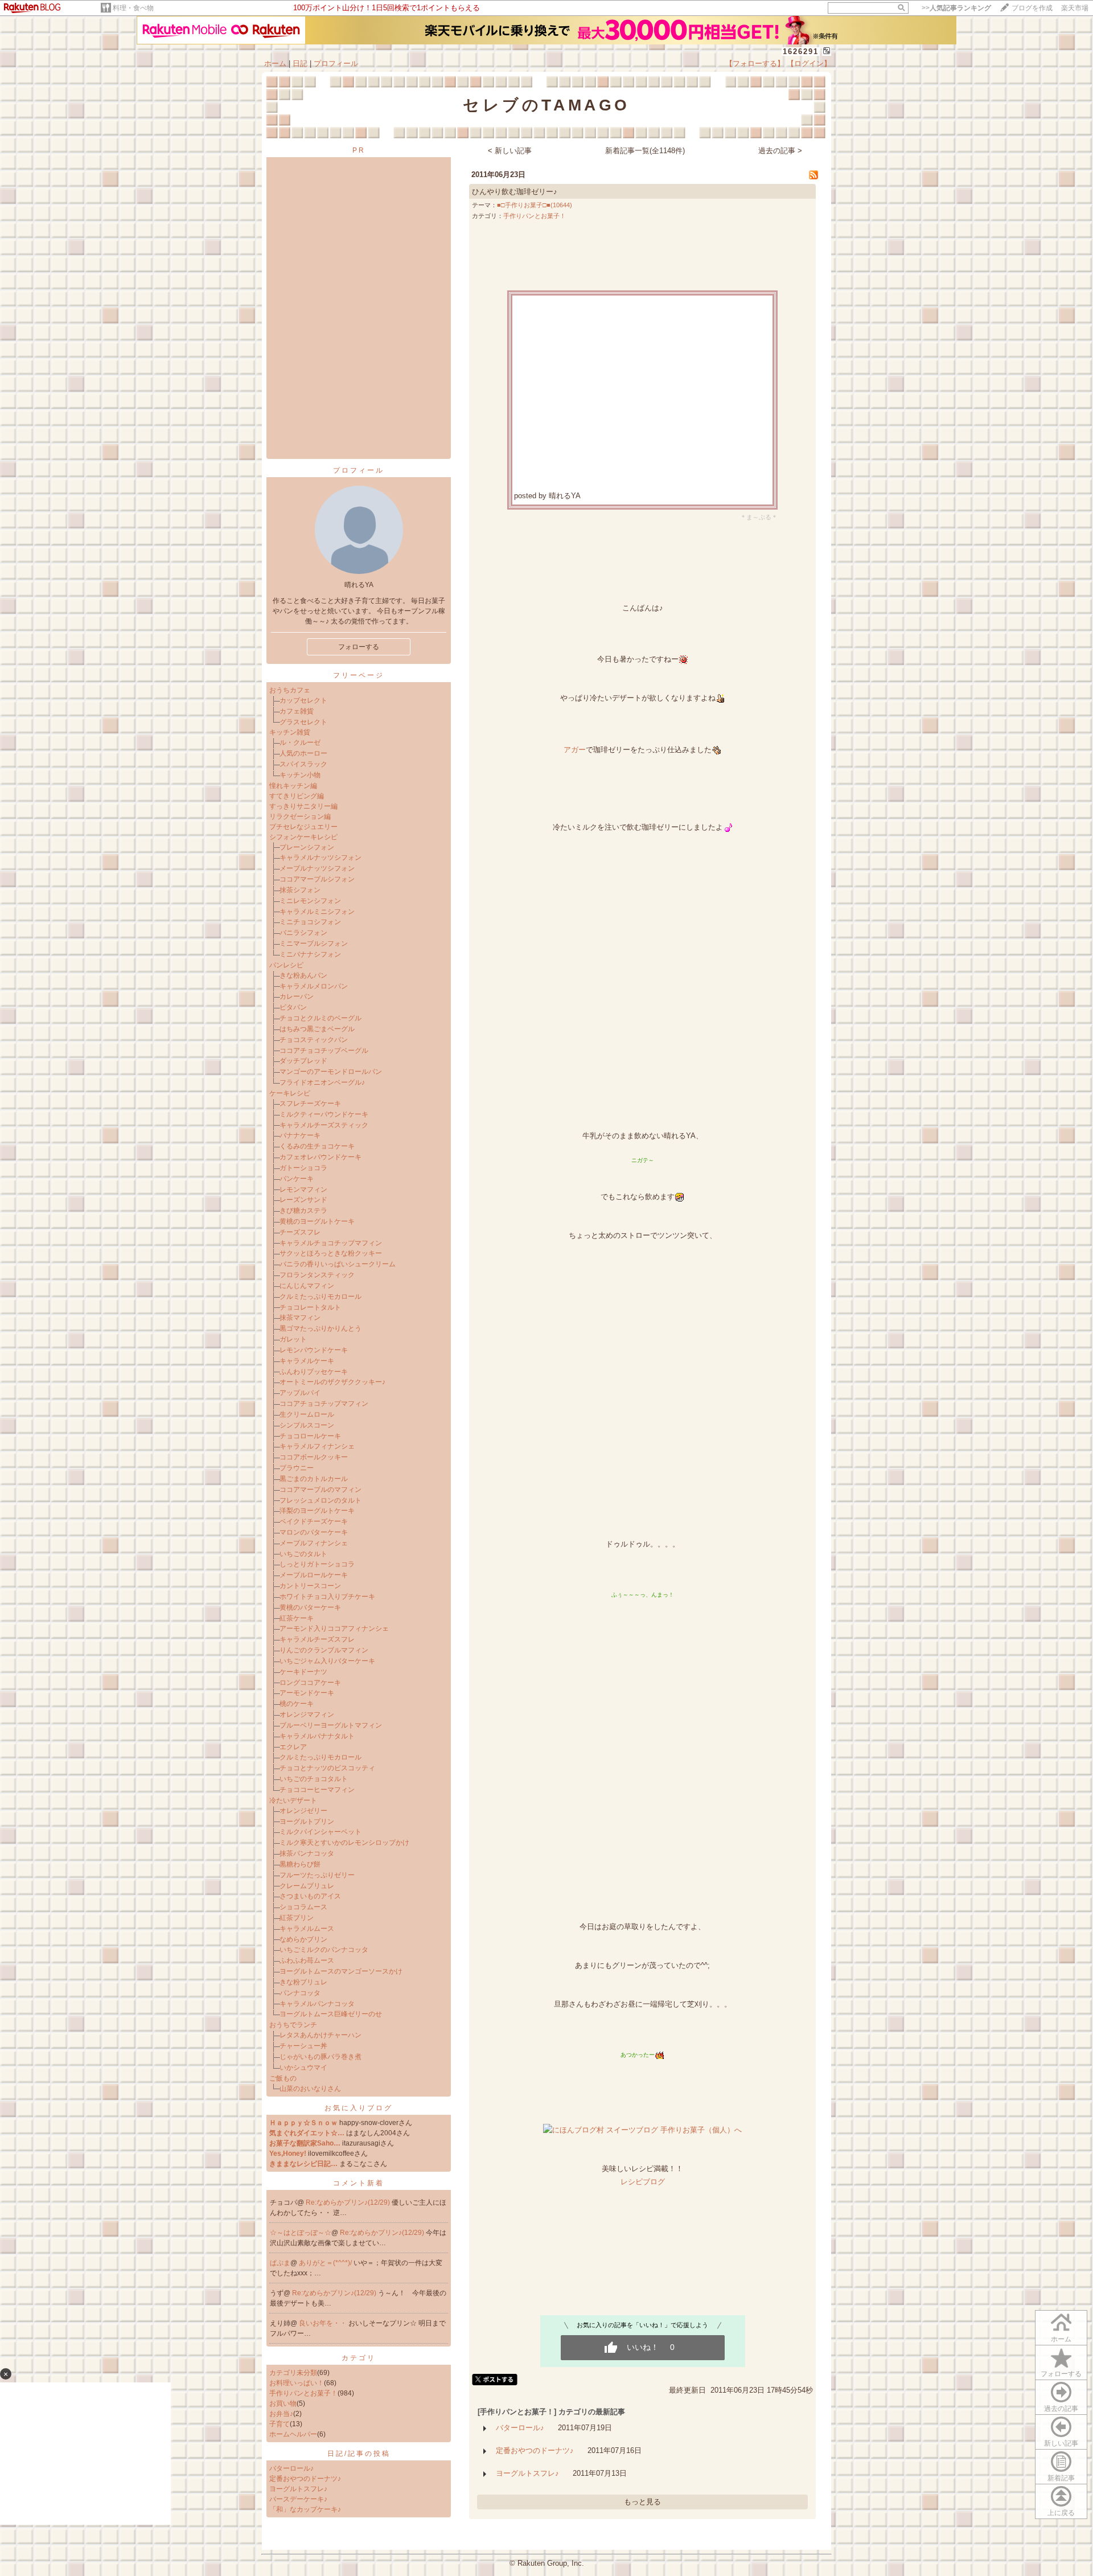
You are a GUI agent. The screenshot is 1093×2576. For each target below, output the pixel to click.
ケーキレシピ (290, 1093)
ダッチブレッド (303, 1061)
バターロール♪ (291, 2468)
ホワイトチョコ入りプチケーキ (327, 1597)
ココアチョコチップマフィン (324, 1404)
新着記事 (1061, 2478)
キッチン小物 (300, 775)
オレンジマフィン (307, 1714)
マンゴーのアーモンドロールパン (331, 1072)
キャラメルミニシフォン (317, 912)
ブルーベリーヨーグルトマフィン (331, 1725)
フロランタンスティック (317, 1275)
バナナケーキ (300, 1135)
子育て (280, 2424)
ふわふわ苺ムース (307, 1960)
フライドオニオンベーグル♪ (322, 1082)
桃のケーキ (297, 1704)
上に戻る (1061, 2513)
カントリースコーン (310, 1586)
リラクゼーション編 (300, 817)
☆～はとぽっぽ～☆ (301, 2233)
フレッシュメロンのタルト (320, 1500)
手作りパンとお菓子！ (303, 2393)
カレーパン (297, 996)
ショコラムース (303, 1907)
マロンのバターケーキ (314, 1532)
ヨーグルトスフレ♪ (298, 2489)
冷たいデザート (293, 1800)
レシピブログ (643, 2182)
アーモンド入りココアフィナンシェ (334, 1629)
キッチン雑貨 (290, 732)
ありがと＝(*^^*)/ (326, 2263)
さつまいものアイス (310, 1896)
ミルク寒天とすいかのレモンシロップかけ (344, 1843)
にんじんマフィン (307, 1286)
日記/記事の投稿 (359, 2454)
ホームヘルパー (293, 2434)
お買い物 (283, 2403)
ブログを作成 (1032, 8)
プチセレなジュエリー (303, 827)
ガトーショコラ (303, 1168)
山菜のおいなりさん (310, 2089)
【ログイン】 (809, 63)
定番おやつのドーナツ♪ (305, 2479)
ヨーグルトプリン (307, 1822)
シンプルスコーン (307, 1425)
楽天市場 (1075, 8)
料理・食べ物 (133, 8)
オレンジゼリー (303, 1811)
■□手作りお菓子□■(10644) (535, 205)
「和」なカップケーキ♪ (305, 2509)
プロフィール (336, 63)
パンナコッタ (300, 1993)
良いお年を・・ (324, 2323)
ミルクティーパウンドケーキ (324, 1114)
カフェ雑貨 (297, 711)
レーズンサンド (303, 1200)
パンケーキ (297, 1179)
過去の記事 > (780, 151)
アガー (575, 750)
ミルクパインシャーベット (320, 1832)
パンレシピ (286, 965)
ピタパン (293, 1007)
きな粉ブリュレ (303, 1982)
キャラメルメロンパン (314, 986)
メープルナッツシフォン (317, 868)
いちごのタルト (303, 1554)
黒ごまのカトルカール (314, 1479)
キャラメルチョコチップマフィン (331, 1243)
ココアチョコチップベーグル (324, 1051)
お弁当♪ (281, 2414)
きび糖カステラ (303, 1211)
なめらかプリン (303, 1939)
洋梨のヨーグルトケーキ (317, 1511)
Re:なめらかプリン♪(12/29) (349, 2202)
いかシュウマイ (303, 2068)
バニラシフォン (303, 933)
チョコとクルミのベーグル (320, 1018)
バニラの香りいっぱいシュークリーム (338, 1264)
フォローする (1061, 2374)
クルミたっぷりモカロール (320, 1297)
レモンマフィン (303, 1189)
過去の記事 (1061, 2409)
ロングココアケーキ (310, 1683)
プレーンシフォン (307, 847)
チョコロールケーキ (310, 1436)
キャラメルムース (307, 1929)
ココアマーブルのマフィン (320, 1490)
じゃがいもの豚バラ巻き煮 (320, 2057)
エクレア (293, 1747)
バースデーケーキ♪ (298, 2499)
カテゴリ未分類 (293, 2373)
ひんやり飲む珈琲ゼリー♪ (515, 192)
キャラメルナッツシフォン (320, 858)
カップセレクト (303, 700)
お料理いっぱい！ (297, 2383)
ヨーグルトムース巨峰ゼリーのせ (331, 2014)
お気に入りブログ (359, 2108)
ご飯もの (283, 2078)
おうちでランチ (293, 2025)
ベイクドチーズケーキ (314, 1521)
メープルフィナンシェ (314, 1543)
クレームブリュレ (307, 1886)
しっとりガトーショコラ (317, 1564)
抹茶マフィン (300, 1318)
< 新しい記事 (510, 151)
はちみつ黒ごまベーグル (317, 1029)
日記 (300, 63)
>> (956, 8)
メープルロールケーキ (314, 1575)
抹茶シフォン (300, 890)
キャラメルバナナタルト (317, 1736)
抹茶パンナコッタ (307, 1853)
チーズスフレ (300, 1232)
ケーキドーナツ (303, 1672)
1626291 (801, 52)
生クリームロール (307, 1414)
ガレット (293, 1339)
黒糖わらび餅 (300, 1864)
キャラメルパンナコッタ (317, 2004)
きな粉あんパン (303, 975)
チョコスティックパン (314, 1040)
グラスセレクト (303, 722)
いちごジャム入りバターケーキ (327, 1661)
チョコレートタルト (310, 1307)
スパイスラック (303, 764)
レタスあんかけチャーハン (320, 2035)
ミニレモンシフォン (310, 901)
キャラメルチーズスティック (324, 1125)
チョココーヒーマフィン (317, 1790)
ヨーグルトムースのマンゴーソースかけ (341, 1971)
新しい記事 (1061, 2443)
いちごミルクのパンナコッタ (324, 1950)
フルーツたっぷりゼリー (317, 1875)
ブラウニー (297, 1468)
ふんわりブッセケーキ (314, 1372)
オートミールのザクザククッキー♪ (332, 1382)
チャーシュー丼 (303, 2046)
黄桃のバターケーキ (310, 1607)
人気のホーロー (303, 753)
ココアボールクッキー (314, 1457)
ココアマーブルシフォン (317, 879)
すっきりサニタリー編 (303, 806)
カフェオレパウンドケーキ (320, 1157)
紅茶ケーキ (297, 1618)
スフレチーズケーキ (310, 1104)
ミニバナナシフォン (310, 954)
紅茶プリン (297, 1918)
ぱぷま (280, 2263)
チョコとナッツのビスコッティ (327, 1768)
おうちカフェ (290, 690)
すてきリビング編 (297, 796)
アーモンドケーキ (307, 1693)
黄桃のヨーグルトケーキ (317, 1221)
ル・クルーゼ (300, 743)
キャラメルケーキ (307, 1361)
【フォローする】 (755, 63)
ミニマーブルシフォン (314, 944)
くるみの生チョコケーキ (317, 1146)
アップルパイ (300, 1393)
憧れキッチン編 (293, 786)
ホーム (275, 63)
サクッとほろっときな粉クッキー (331, 1253)
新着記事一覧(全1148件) (645, 151)
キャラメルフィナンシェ (317, 1446)
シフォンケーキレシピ (303, 837)
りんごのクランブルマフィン (324, 1650)
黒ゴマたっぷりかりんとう (320, 1328)
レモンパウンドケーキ (314, 1350)
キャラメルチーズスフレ (317, 1639)
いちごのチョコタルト (314, 1779)
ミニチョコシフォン (310, 922)
